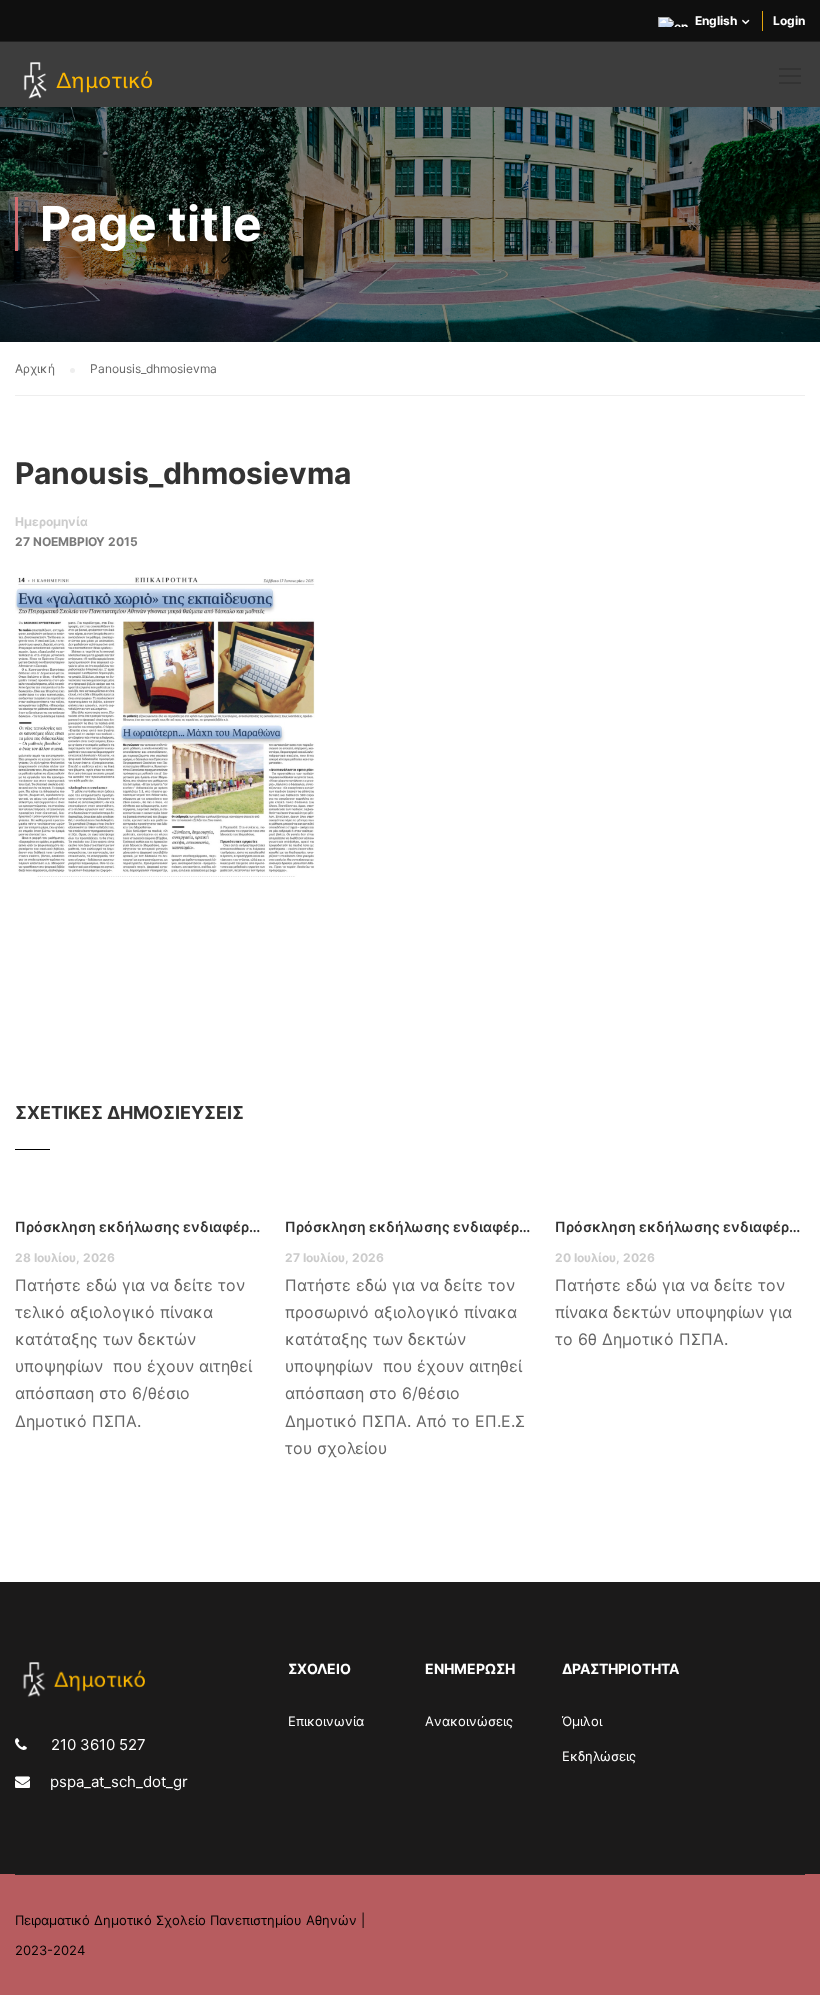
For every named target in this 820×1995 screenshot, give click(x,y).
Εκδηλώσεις (599, 1756)
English (716, 20)
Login (789, 20)
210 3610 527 (96, 1744)
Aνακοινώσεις (469, 1721)
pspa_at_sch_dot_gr (119, 1781)
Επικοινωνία (326, 1721)
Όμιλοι (582, 1721)
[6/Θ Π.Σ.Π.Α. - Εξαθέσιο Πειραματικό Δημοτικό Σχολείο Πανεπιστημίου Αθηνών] (91, 82)
